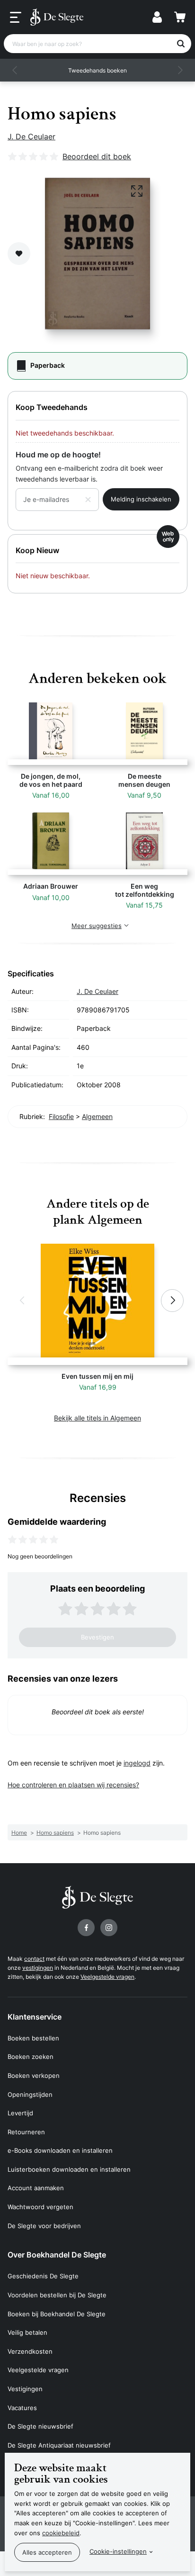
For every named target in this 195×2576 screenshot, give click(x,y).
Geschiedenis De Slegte (43, 2276)
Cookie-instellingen (118, 2551)
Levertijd (20, 2113)
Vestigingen (25, 2389)
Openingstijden (30, 2094)
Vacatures (22, 2408)
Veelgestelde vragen (107, 1977)
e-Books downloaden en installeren (60, 2150)
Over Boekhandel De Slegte (57, 2255)
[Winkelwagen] (180, 17)
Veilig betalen (27, 2332)
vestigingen (38, 1968)
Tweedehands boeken (97, 70)
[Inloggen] (157, 17)
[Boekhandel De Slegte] (57, 17)
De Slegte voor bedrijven (44, 2226)
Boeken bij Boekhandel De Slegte (57, 2314)
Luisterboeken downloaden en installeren (69, 2169)
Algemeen (97, 1116)
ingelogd (137, 1763)
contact (34, 1959)
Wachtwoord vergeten (40, 2207)
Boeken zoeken (31, 2057)
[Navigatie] (16, 18)
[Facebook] (86, 1928)
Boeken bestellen (33, 2038)
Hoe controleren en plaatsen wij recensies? (73, 1785)
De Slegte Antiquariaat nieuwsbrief (59, 2445)
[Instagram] (109, 1928)
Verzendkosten (30, 2351)
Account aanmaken (36, 2188)
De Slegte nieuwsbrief (40, 2426)
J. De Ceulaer (31, 137)
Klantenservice (35, 2017)
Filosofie (61, 1116)
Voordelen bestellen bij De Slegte (57, 2295)
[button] (15, 70)
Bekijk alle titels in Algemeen (97, 1418)
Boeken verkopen (34, 2075)
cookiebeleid (61, 2533)
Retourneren (26, 2132)
